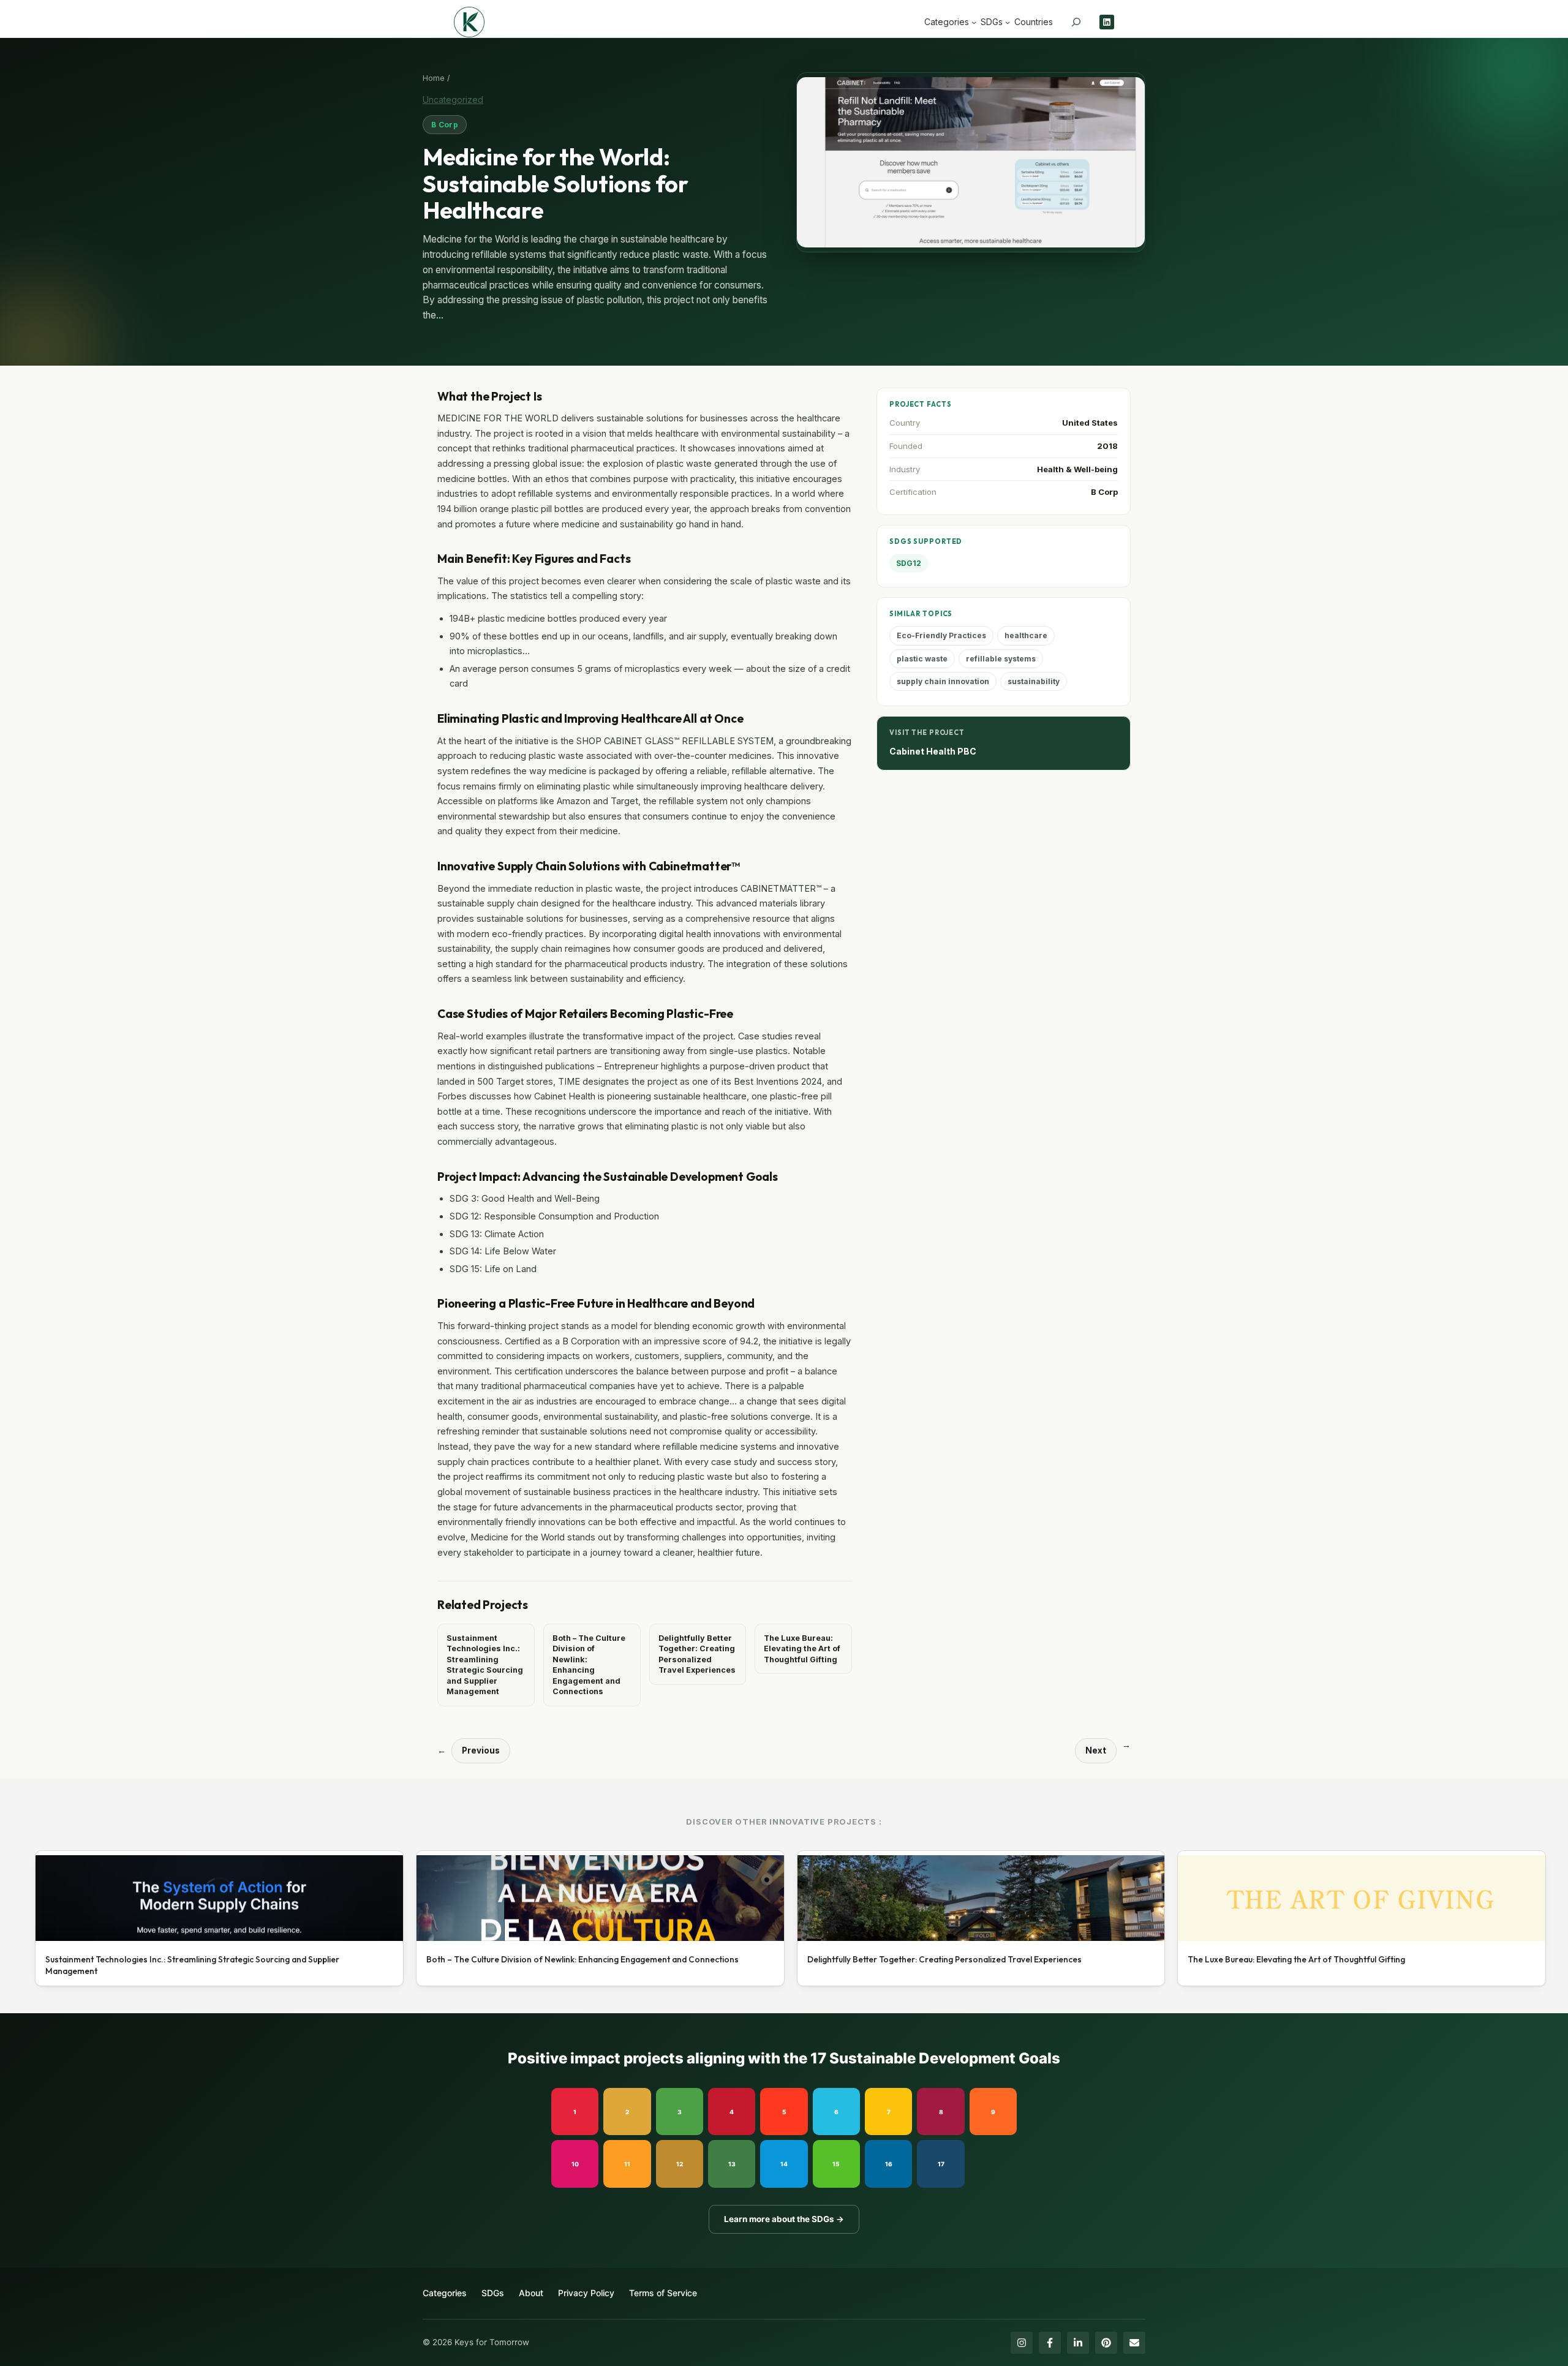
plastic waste (922, 659)
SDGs (493, 2293)
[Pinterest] (1106, 2343)
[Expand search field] (1076, 22)
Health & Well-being (1077, 469)
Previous (481, 1750)
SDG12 (909, 563)
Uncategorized (453, 100)
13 (732, 2164)
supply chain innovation (943, 681)
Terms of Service (663, 2293)
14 (784, 2164)
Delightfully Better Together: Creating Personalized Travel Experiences (697, 1654)
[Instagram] (1022, 2343)
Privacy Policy (586, 2293)
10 (575, 2164)
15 (836, 2164)
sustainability (1034, 681)
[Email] (1134, 2343)
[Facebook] (1050, 2343)
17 (941, 2164)
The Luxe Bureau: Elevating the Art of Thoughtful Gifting (802, 1649)
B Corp (445, 125)
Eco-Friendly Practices (941, 635)
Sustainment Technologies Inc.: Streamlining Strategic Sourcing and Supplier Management (485, 1665)
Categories (445, 2293)
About (531, 2293)
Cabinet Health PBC (933, 751)
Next (1096, 1750)
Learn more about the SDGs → (784, 2219)
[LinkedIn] (1078, 2343)
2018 (1107, 446)
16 (889, 2164)
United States (1090, 423)
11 (627, 2164)
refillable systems (1001, 659)
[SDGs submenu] (1008, 22)
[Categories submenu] (974, 22)
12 (680, 2164)
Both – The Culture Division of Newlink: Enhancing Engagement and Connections (589, 1665)
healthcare (1026, 635)
